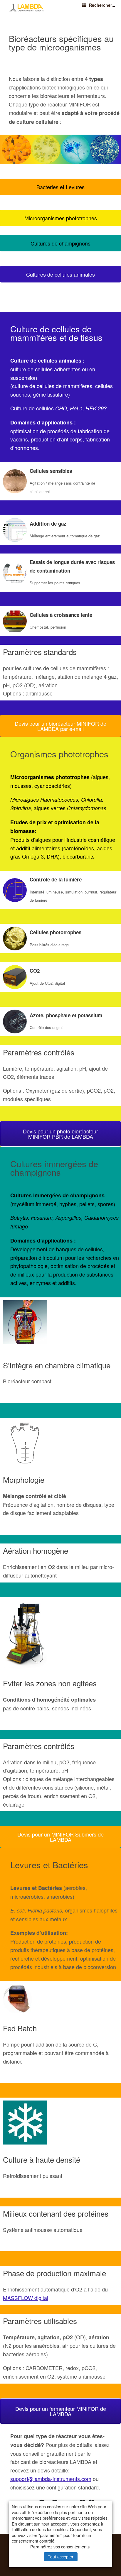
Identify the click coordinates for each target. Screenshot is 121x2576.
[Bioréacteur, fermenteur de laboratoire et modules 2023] (27, 8)
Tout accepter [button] (61, 2557)
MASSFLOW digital (26, 2298)
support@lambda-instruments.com (51, 2479)
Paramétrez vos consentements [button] (60, 2547)
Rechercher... (102, 5)
